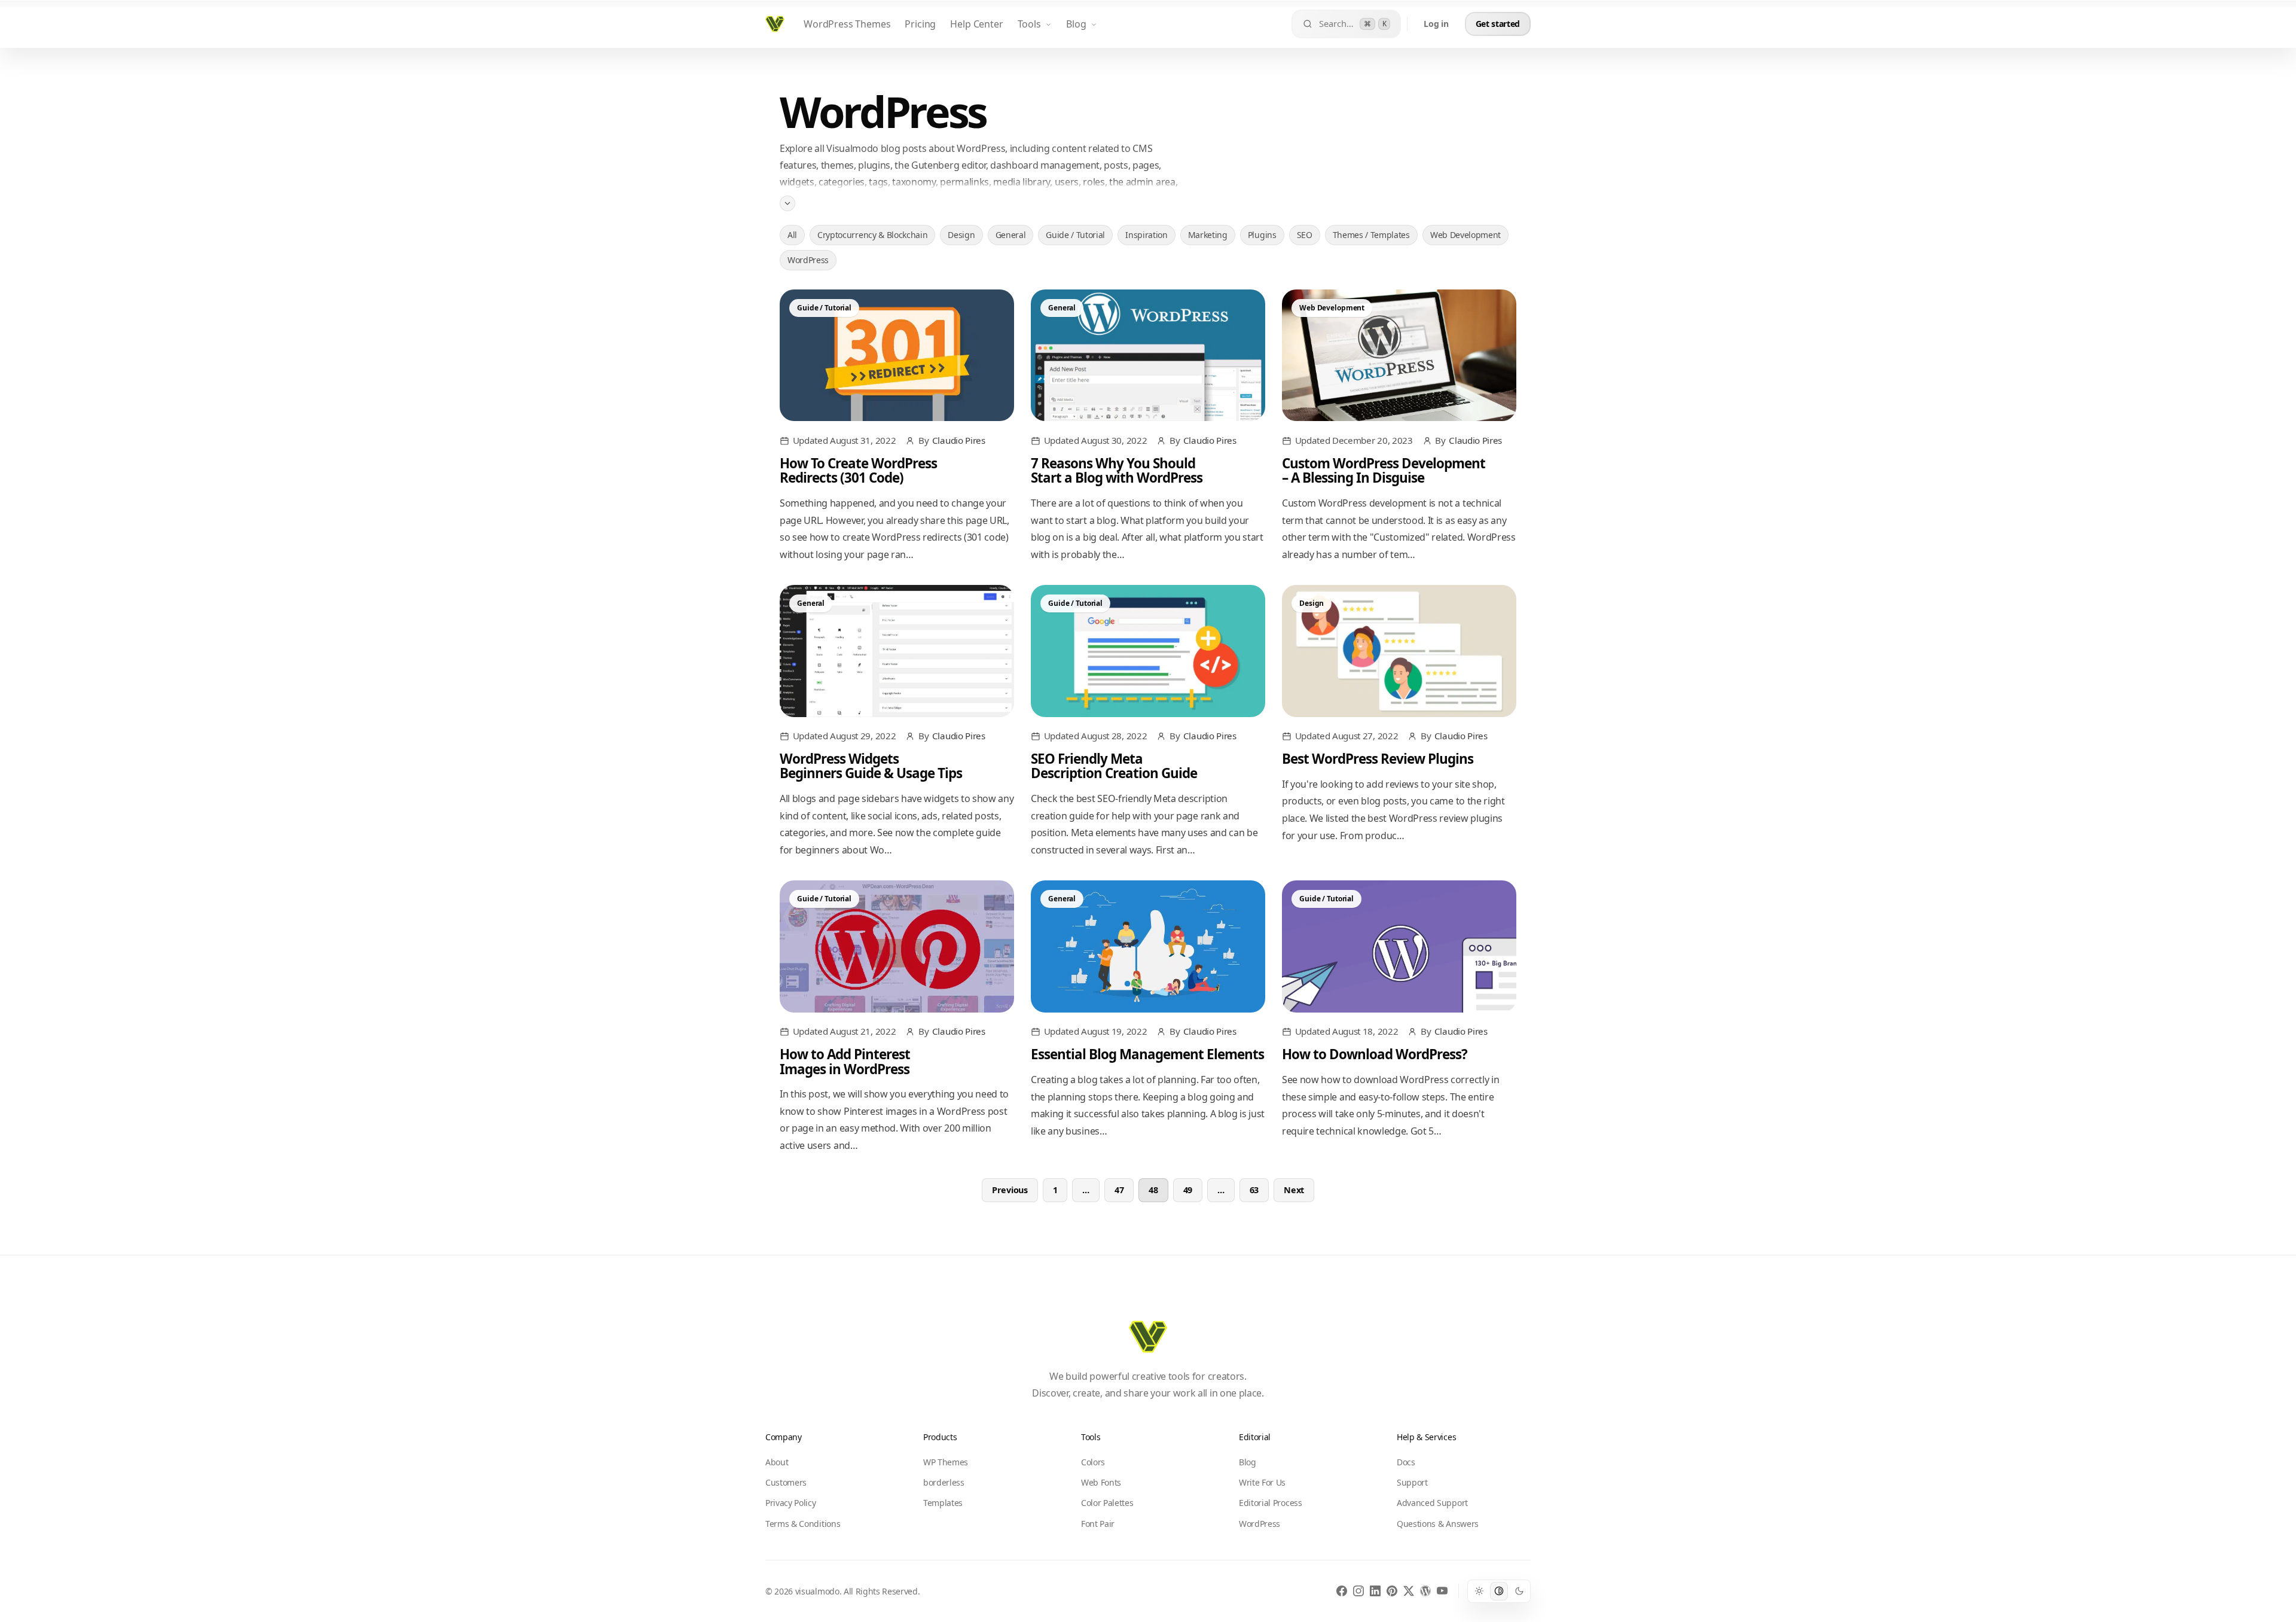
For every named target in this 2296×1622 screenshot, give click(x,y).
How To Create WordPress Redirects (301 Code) (858, 470)
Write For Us (1262, 1482)
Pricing (920, 24)
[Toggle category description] (787, 203)
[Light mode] (1479, 1591)
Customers (786, 1482)
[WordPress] (1425, 1591)
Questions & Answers (1438, 1524)
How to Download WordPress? (1375, 1054)
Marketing (1208, 235)
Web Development (1465, 235)
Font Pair (1098, 1524)
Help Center (976, 24)
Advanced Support (1432, 1503)
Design (961, 235)
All (792, 235)
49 (1188, 1190)
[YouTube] (1442, 1591)
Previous (1010, 1190)
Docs (1406, 1462)
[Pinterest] (1392, 1591)
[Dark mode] (1519, 1591)
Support (1412, 1482)
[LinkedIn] (1375, 1591)
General (1011, 235)
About (777, 1462)
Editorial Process (1271, 1503)
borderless (944, 1482)
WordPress (808, 260)
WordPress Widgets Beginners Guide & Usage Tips (871, 766)
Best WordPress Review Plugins (1378, 759)
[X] (1409, 1591)
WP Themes (946, 1462)
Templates (943, 1503)
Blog (1076, 24)
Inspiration (1146, 235)
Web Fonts (1101, 1482)
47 (1119, 1190)
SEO (1305, 235)
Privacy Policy (791, 1503)
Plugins (1262, 235)
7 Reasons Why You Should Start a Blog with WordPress (1117, 470)
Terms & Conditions (803, 1524)
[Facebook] (1342, 1591)
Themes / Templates (1371, 235)
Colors (1093, 1462)
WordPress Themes (847, 24)
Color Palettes (1107, 1503)
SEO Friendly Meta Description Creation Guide (1114, 766)
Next (1294, 1190)
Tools (1029, 24)
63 (1254, 1190)
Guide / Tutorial (1075, 235)
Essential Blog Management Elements (1147, 1054)
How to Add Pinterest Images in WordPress (845, 1061)
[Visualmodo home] (775, 24)
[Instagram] (1358, 1591)
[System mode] (1499, 1591)
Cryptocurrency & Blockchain (872, 235)
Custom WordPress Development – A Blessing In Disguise (1384, 470)
